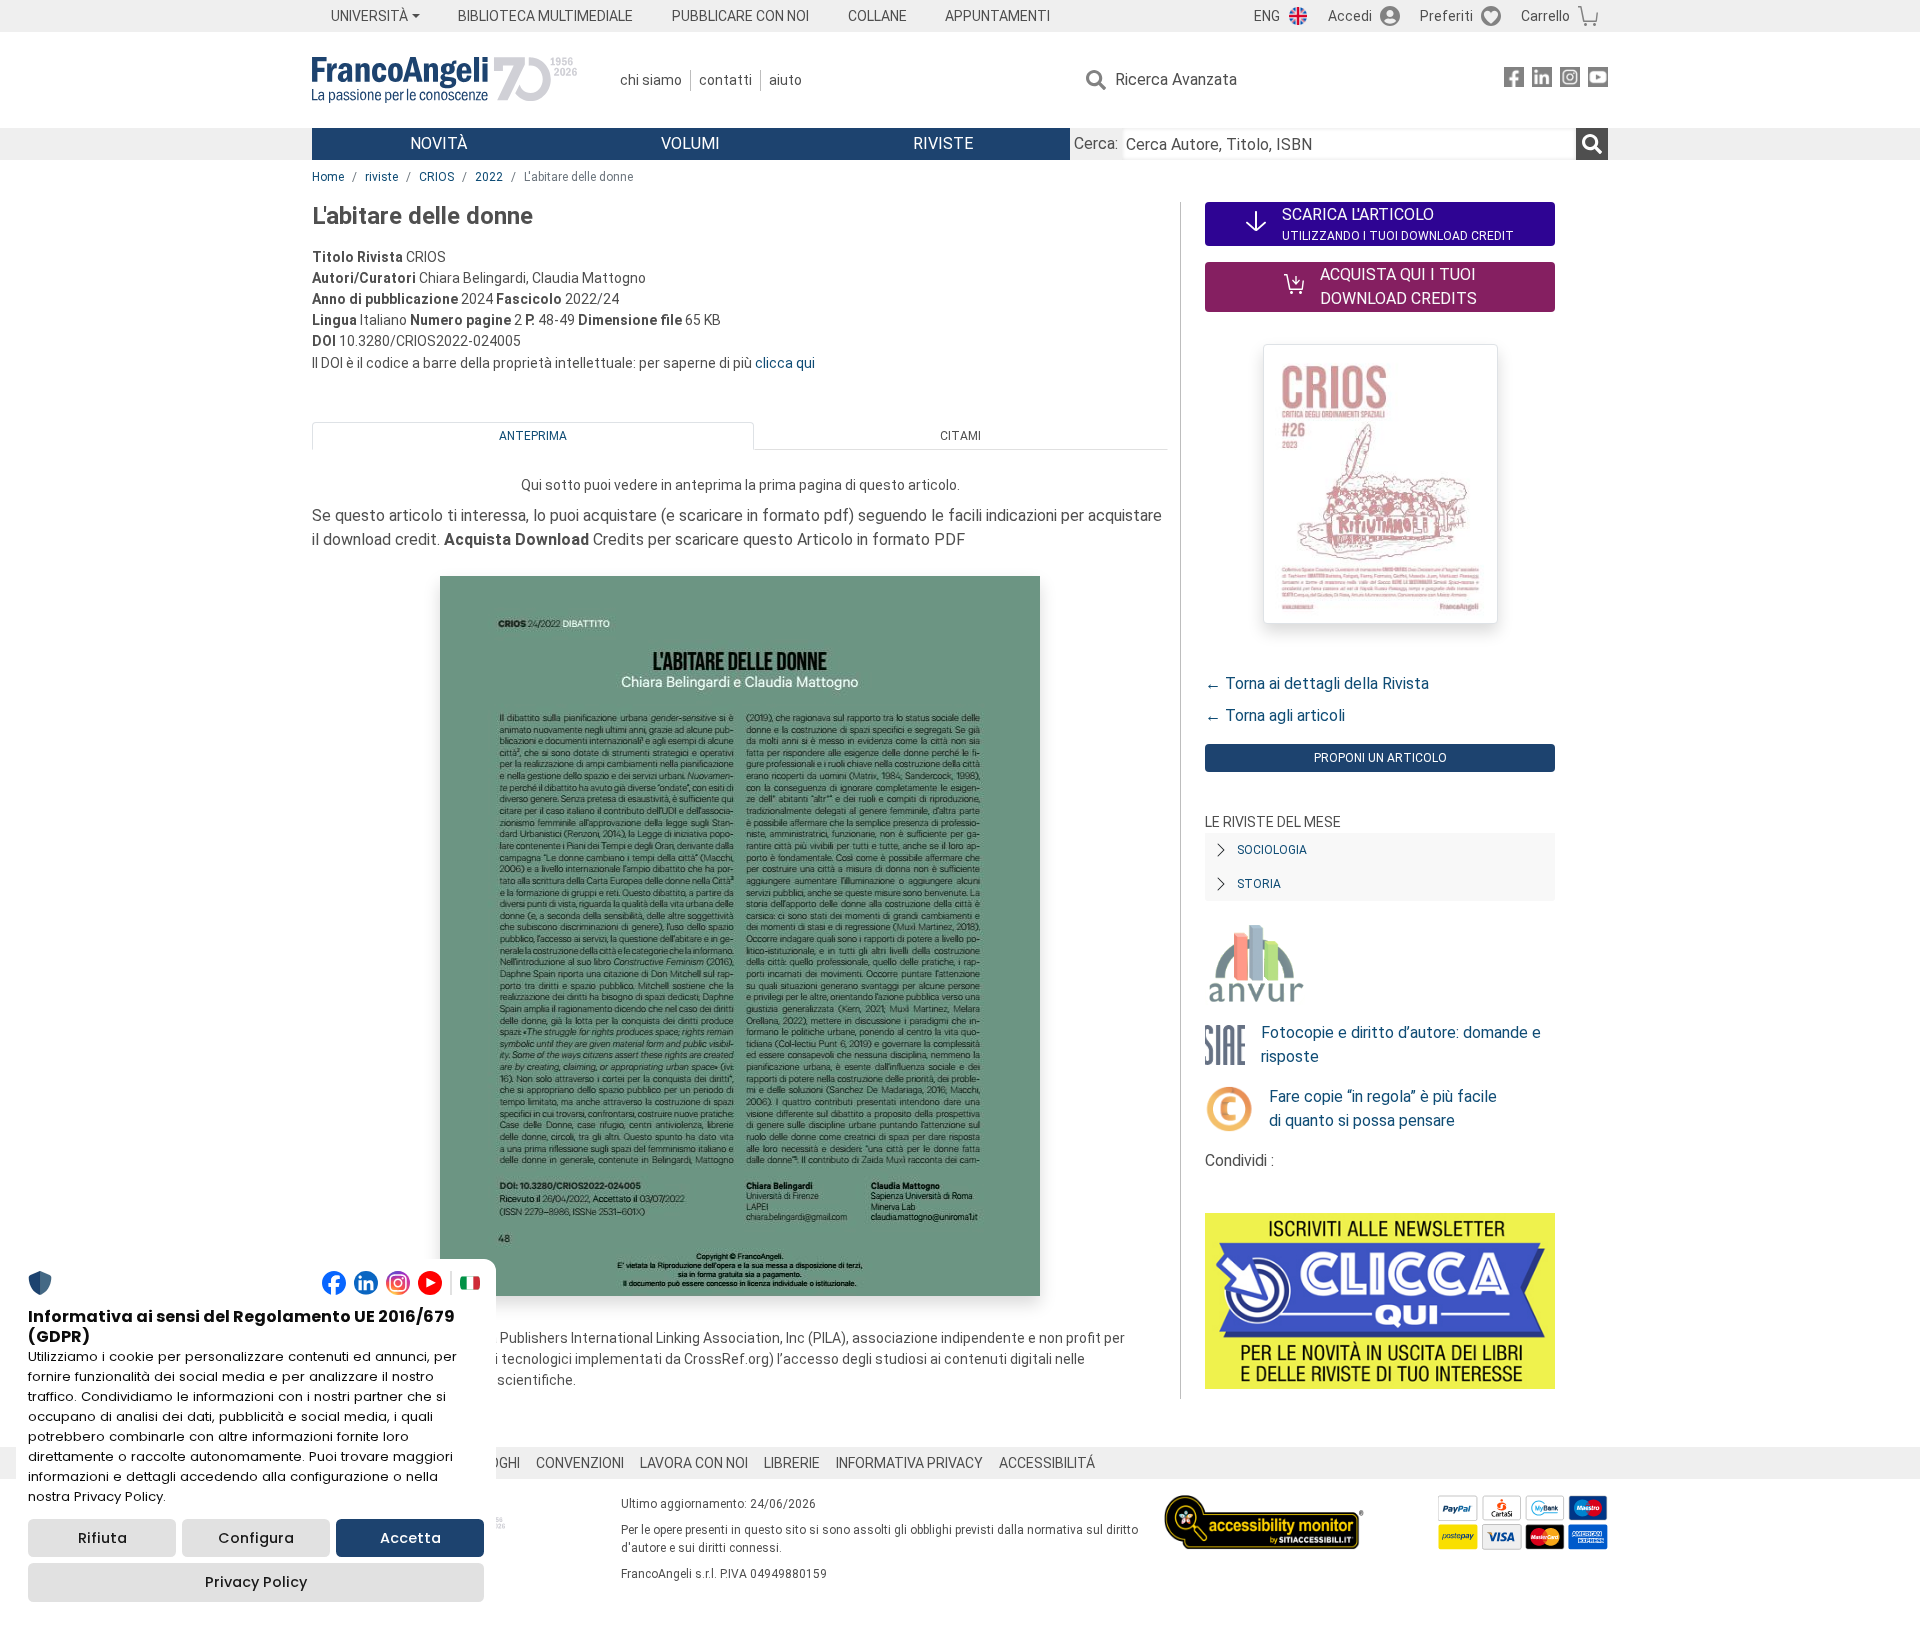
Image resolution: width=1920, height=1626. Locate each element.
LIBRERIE (792, 1463)
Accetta (410, 1538)
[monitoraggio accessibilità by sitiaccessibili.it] (1264, 1506)
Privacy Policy (256, 1582)
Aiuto (785, 80)
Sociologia (1272, 850)
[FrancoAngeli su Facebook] (1514, 80)
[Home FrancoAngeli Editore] (444, 80)
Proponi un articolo (1380, 758)
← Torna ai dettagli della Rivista (1317, 683)
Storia (1259, 884)
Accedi (1350, 16)
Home (328, 177)
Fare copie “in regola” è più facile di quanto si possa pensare (1383, 1108)
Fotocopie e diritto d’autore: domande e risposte (1401, 1044)
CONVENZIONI (580, 1463)
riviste (381, 177)
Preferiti (1446, 16)
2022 (489, 177)
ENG (1267, 16)
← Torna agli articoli (1275, 715)
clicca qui (785, 363)
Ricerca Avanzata (1176, 79)
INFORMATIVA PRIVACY (909, 1463)
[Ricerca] (1592, 144)
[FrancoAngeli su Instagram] (1570, 80)
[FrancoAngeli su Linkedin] (1542, 80)
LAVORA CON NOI (694, 1463)
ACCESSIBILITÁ (1047, 1463)
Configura (256, 1538)
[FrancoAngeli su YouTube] (1598, 80)
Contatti (725, 80)
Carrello (1545, 16)
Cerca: (1096, 143)
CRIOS (436, 177)
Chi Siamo (651, 80)
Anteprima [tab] (533, 436)
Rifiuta (102, 1538)
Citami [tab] (960, 436)
